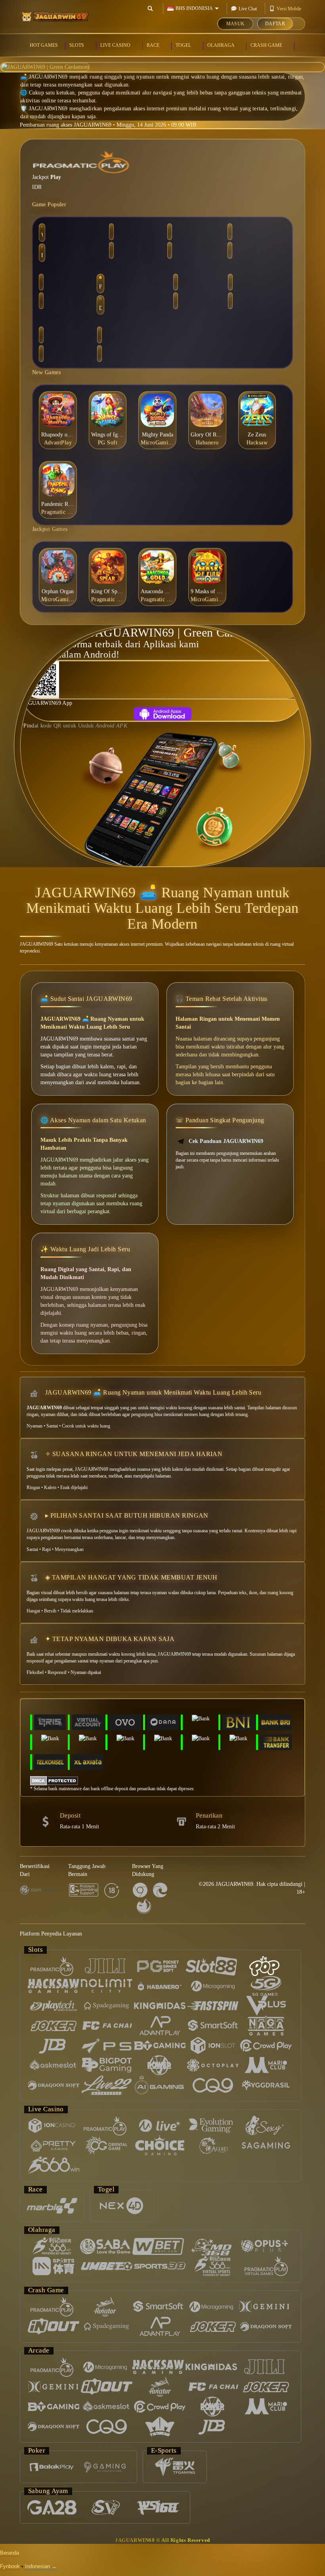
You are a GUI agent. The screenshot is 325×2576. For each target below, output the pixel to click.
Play (56, 176)
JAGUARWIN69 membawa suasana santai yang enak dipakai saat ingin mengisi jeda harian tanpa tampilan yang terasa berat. (94, 1047)
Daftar (275, 24)
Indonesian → (41, 2566)
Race (154, 45)
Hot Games (44, 45)
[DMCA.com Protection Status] (54, 1780)
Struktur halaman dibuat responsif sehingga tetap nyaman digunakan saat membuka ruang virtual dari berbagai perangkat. (91, 1203)
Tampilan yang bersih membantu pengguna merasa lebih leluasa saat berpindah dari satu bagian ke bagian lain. (225, 1074)
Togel (184, 45)
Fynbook (10, 2566)
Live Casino (116, 45)
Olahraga (221, 45)
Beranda (10, 2553)
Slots (77, 45)
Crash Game (267, 45)
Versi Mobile (289, 9)
